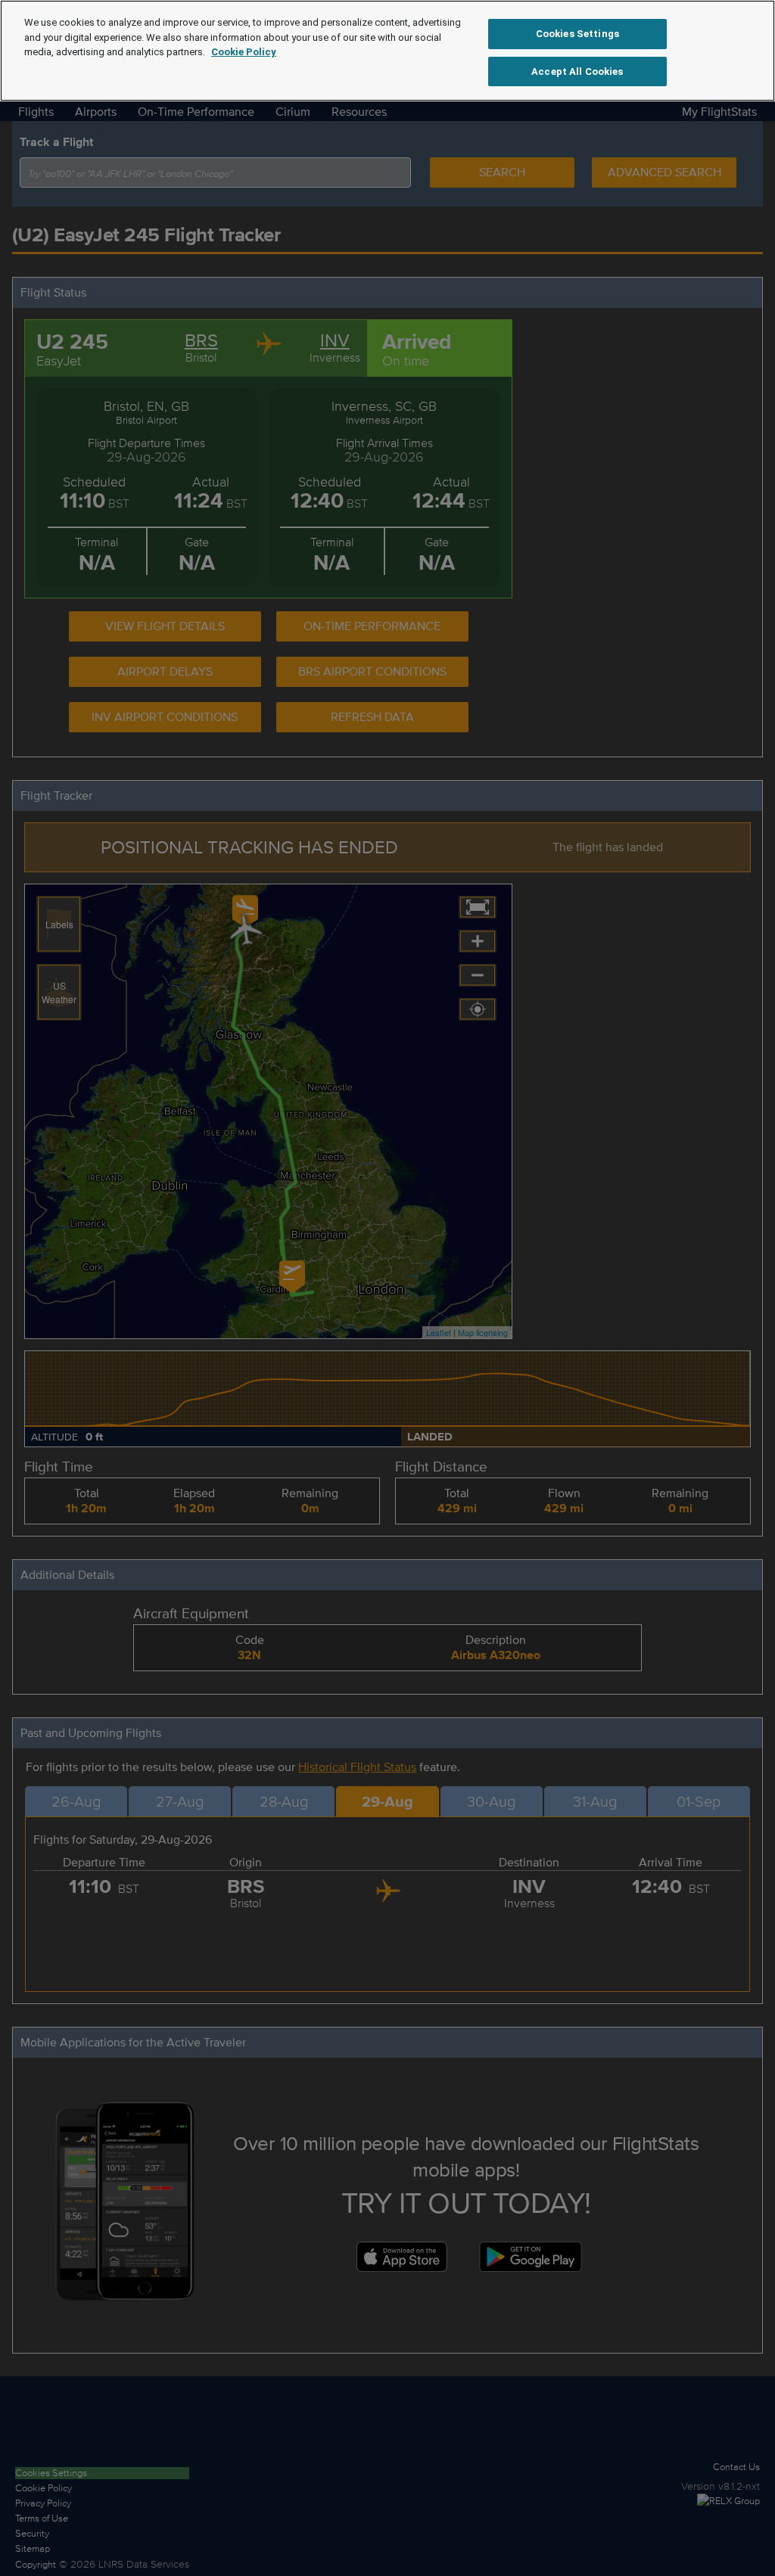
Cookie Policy (244, 52)
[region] (387, 51)
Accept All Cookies (577, 71)
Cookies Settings (577, 34)
